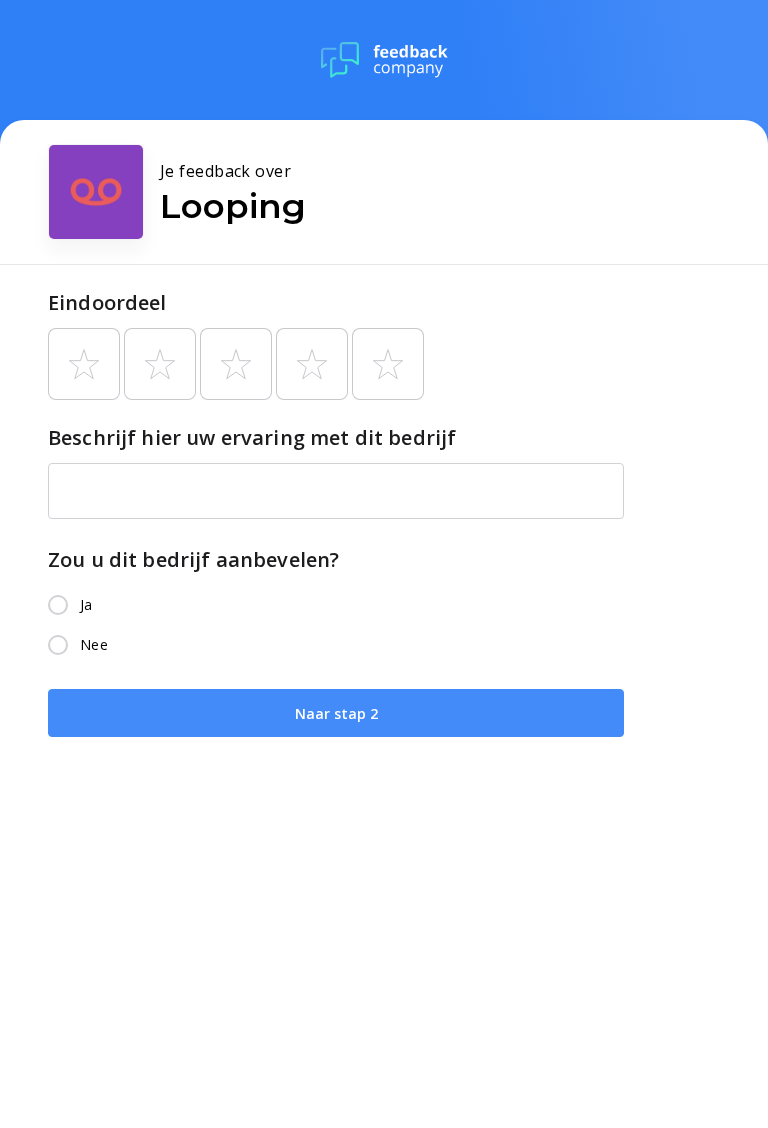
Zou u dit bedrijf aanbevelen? (193, 559)
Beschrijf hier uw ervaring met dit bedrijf (252, 437)
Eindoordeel (107, 302)
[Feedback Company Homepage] (384, 60)
